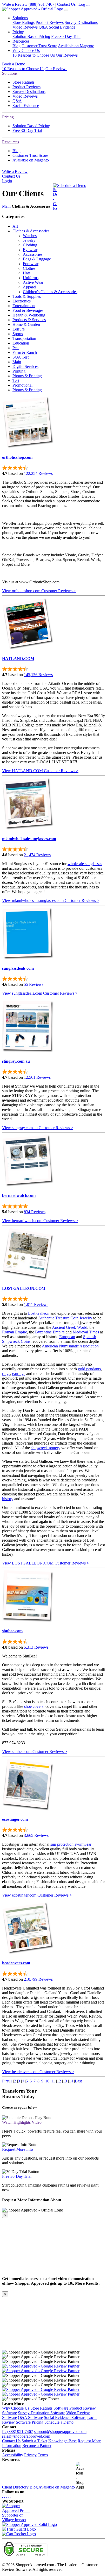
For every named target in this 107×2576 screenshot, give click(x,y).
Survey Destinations (81, 22)
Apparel (29, 287)
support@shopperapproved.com (60, 2432)
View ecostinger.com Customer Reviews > (37, 1895)
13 (65, 2081)
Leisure (19, 329)
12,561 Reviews (37, 1077)
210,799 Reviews (38, 1979)
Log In (84, 4)
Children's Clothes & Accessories (50, 292)
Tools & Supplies (27, 296)
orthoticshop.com (17, 457)
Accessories (33, 254)
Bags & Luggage (37, 259)
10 (47, 2081)
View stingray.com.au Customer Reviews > (38, 1128)
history (8, 1499)
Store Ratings (24, 22)
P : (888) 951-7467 (18, 2432)
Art (15, 226)
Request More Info (18, 2149)
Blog (16, 46)
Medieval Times (86, 1332)
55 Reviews (34, 984)
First (6, 2081)
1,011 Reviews (36, 1304)
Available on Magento (76, 46)
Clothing (30, 245)
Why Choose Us (16, 2408)
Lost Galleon (39, 1313)
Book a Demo (14, 64)
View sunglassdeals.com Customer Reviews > (40, 993)
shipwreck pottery (46, 1448)
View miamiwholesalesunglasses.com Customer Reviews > (51, 901)
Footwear (31, 264)
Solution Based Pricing (31, 36)
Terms (43, 2455)
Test (16, 380)
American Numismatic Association (70, 1346)
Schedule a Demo (72, 186)
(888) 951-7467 (41, 4)
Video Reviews (25, 27)
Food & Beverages (28, 310)
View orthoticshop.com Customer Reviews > (39, 591)
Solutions (10, 73)
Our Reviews (67, 55)
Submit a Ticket (34, 2441)
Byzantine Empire (50, 1332)
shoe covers (34, 1706)
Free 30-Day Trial (66, 36)
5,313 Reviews (36, 1647)
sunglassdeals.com (18, 968)
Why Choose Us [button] (26, 50)
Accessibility (13, 2455)
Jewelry (29, 240)
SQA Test (21, 357)
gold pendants (89, 1369)
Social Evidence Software (65, 2417)
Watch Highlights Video (22, 2122)
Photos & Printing (27, 376)
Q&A (43, 27)
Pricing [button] (18, 32)
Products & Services (29, 320)
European (67, 1337)
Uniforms (31, 278)
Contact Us (66, 4)
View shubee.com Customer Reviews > (35, 1752)
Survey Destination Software (42, 2413)
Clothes (29, 268)
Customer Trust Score (39, 46)
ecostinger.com (15, 1819)
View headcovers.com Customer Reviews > (38, 2072)
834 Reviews (35, 1212)
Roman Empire (15, 1332)
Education (21, 343)
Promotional (22, 385)
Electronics (22, 301)
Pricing (8, 117)
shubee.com (12, 1631)
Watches (30, 236)
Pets (16, 348)
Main (6, 206)
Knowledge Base (62, 2441)
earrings (19, 1374)
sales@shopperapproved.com (26, 2436)
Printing (19, 371)
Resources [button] (21, 41)
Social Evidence (62, 27)
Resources (11, 142)
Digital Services (25, 366)
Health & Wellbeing (29, 315)
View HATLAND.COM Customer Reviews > (40, 771)
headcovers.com (16, 1963)
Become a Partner (37, 2446)
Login (7, 181)
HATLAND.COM (18, 659)
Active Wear (33, 282)
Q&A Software (30, 2417)
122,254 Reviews (38, 473)
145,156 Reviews (38, 675)
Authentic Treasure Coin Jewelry (65, 1318)
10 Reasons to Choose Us (34, 55)
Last (78, 2081)
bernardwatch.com (19, 1195)
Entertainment (24, 306)
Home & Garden (26, 324)
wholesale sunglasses (85, 864)
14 (71, 2081)
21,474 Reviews (37, 855)
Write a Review (15, 4)
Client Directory (15, 2487)
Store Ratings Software (49, 2408)
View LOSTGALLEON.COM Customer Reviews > (46, 1563)
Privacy (30, 2455)
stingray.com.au (16, 1061)
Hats (27, 273)
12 (59, 2081)
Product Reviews (50, 22)
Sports (18, 334)
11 (53, 2081)
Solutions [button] (20, 18)
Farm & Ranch (25, 352)
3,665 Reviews (36, 1835)
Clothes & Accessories (31, 231)
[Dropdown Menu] (66, 10)
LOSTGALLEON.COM (24, 1288)
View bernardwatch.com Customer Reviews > (40, 1221)
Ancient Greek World (70, 1327)
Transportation (24, 338)
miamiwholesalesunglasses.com (29, 839)
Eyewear (30, 250)
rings (6, 1374)
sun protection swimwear (71, 1844)
